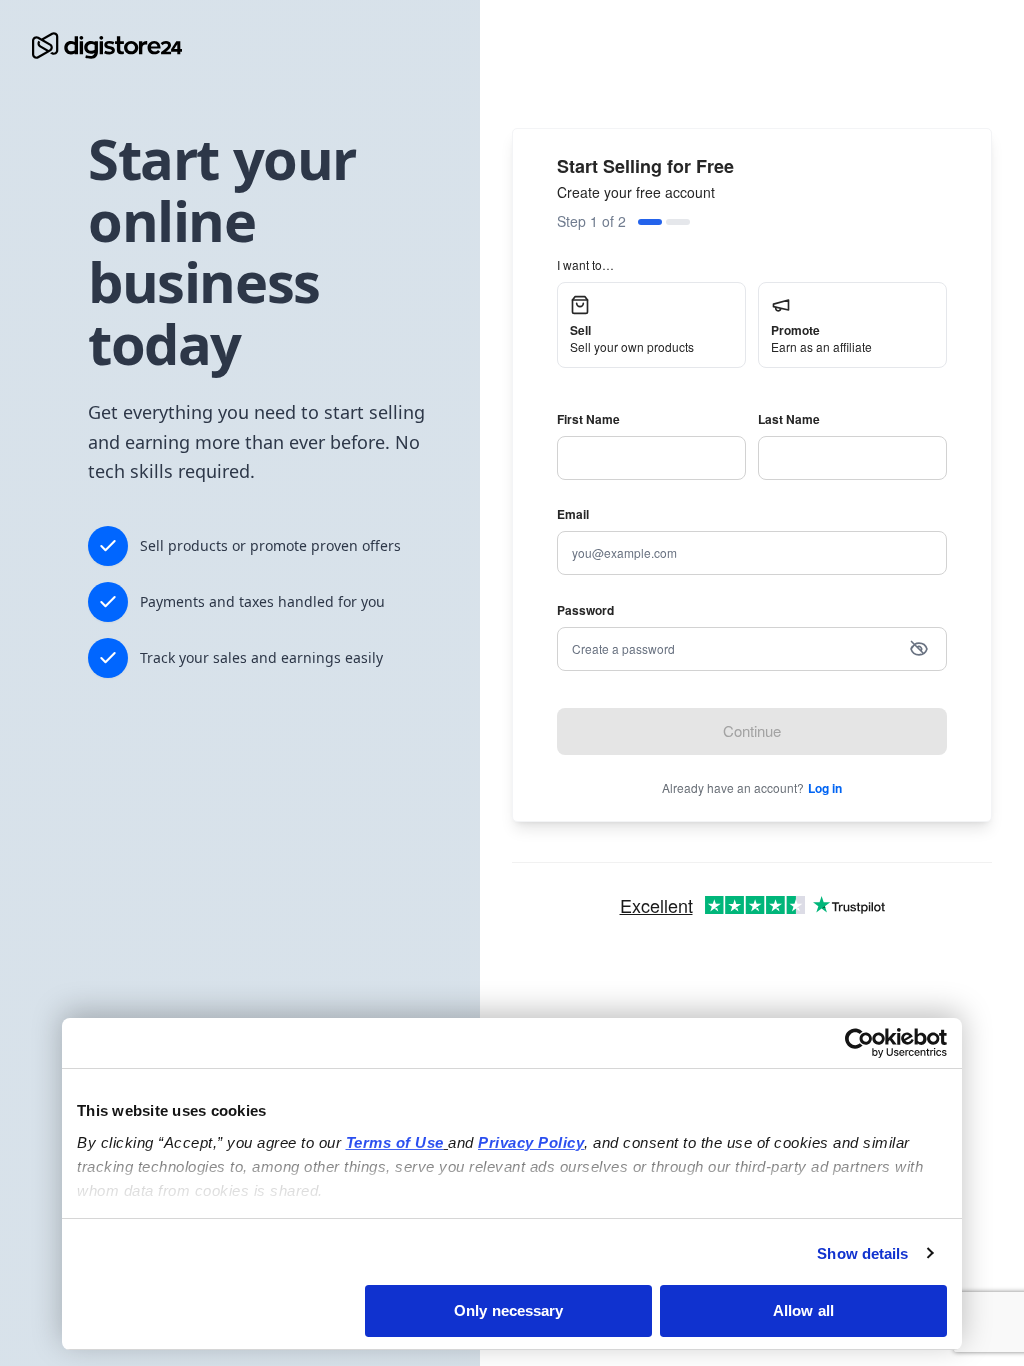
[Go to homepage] (107, 45)
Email (573, 514)
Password (585, 610)
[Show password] (919, 649)
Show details (862, 1253)
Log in (825, 788)
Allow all (803, 1310)
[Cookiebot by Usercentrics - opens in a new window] (859, 1043)
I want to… (585, 264)
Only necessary (508, 1310)
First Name (588, 419)
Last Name (789, 419)
